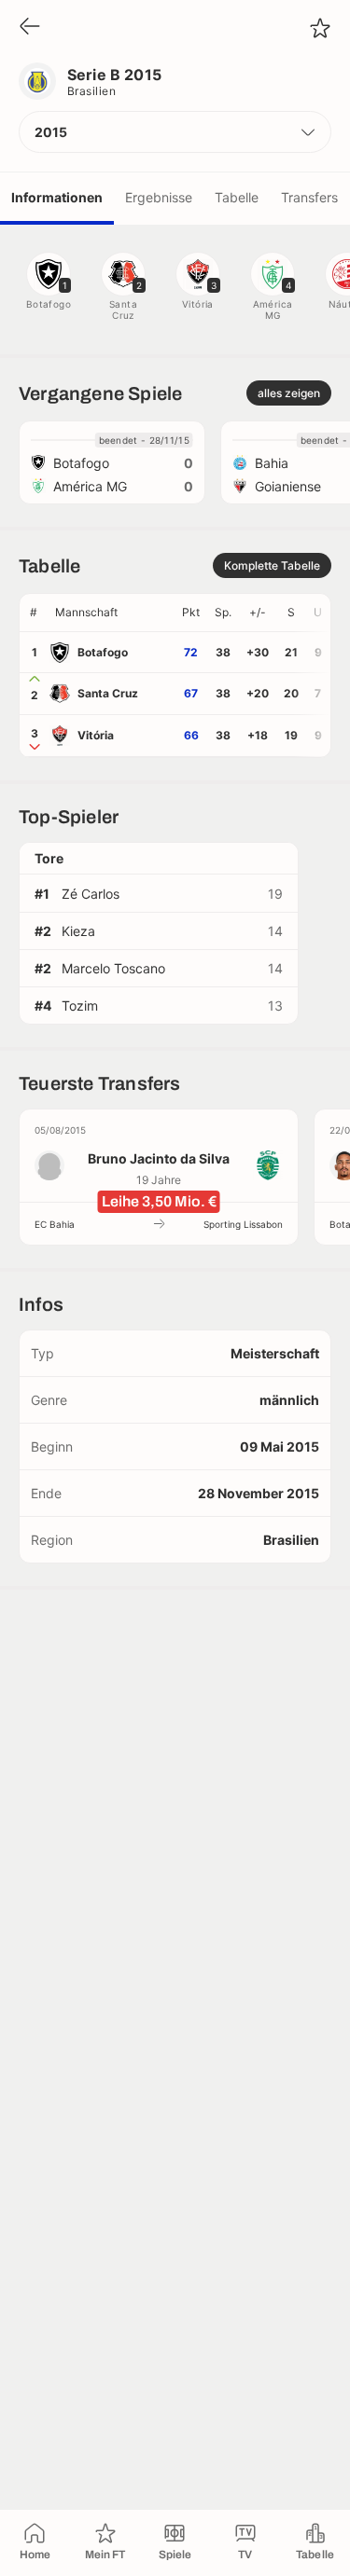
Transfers (309, 197)
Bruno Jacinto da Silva (159, 1158)
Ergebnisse (159, 197)
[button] (175, 132)
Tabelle (237, 197)
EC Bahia (55, 1224)
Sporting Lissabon (243, 1224)
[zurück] (30, 28)
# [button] (34, 612)
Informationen (57, 197)
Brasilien (91, 91)
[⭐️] (320, 28)
